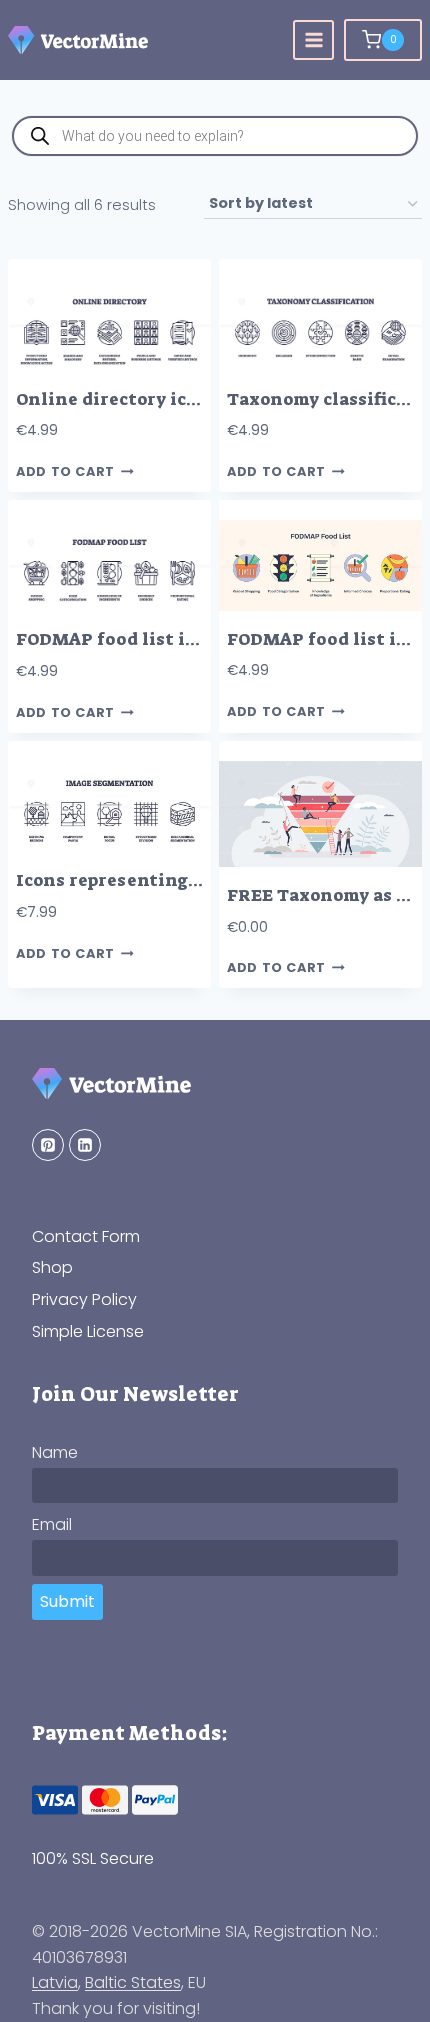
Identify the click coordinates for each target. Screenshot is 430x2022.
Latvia (55, 1982)
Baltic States (133, 1982)
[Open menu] (313, 40)
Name (55, 1452)
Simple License (88, 1331)
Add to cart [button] (65, 471)
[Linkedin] (85, 1145)
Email (52, 1524)
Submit (67, 1601)
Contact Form (86, 1236)
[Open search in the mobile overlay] (215, 136)
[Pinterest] (48, 1145)
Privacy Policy (84, 1299)
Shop (52, 1267)
